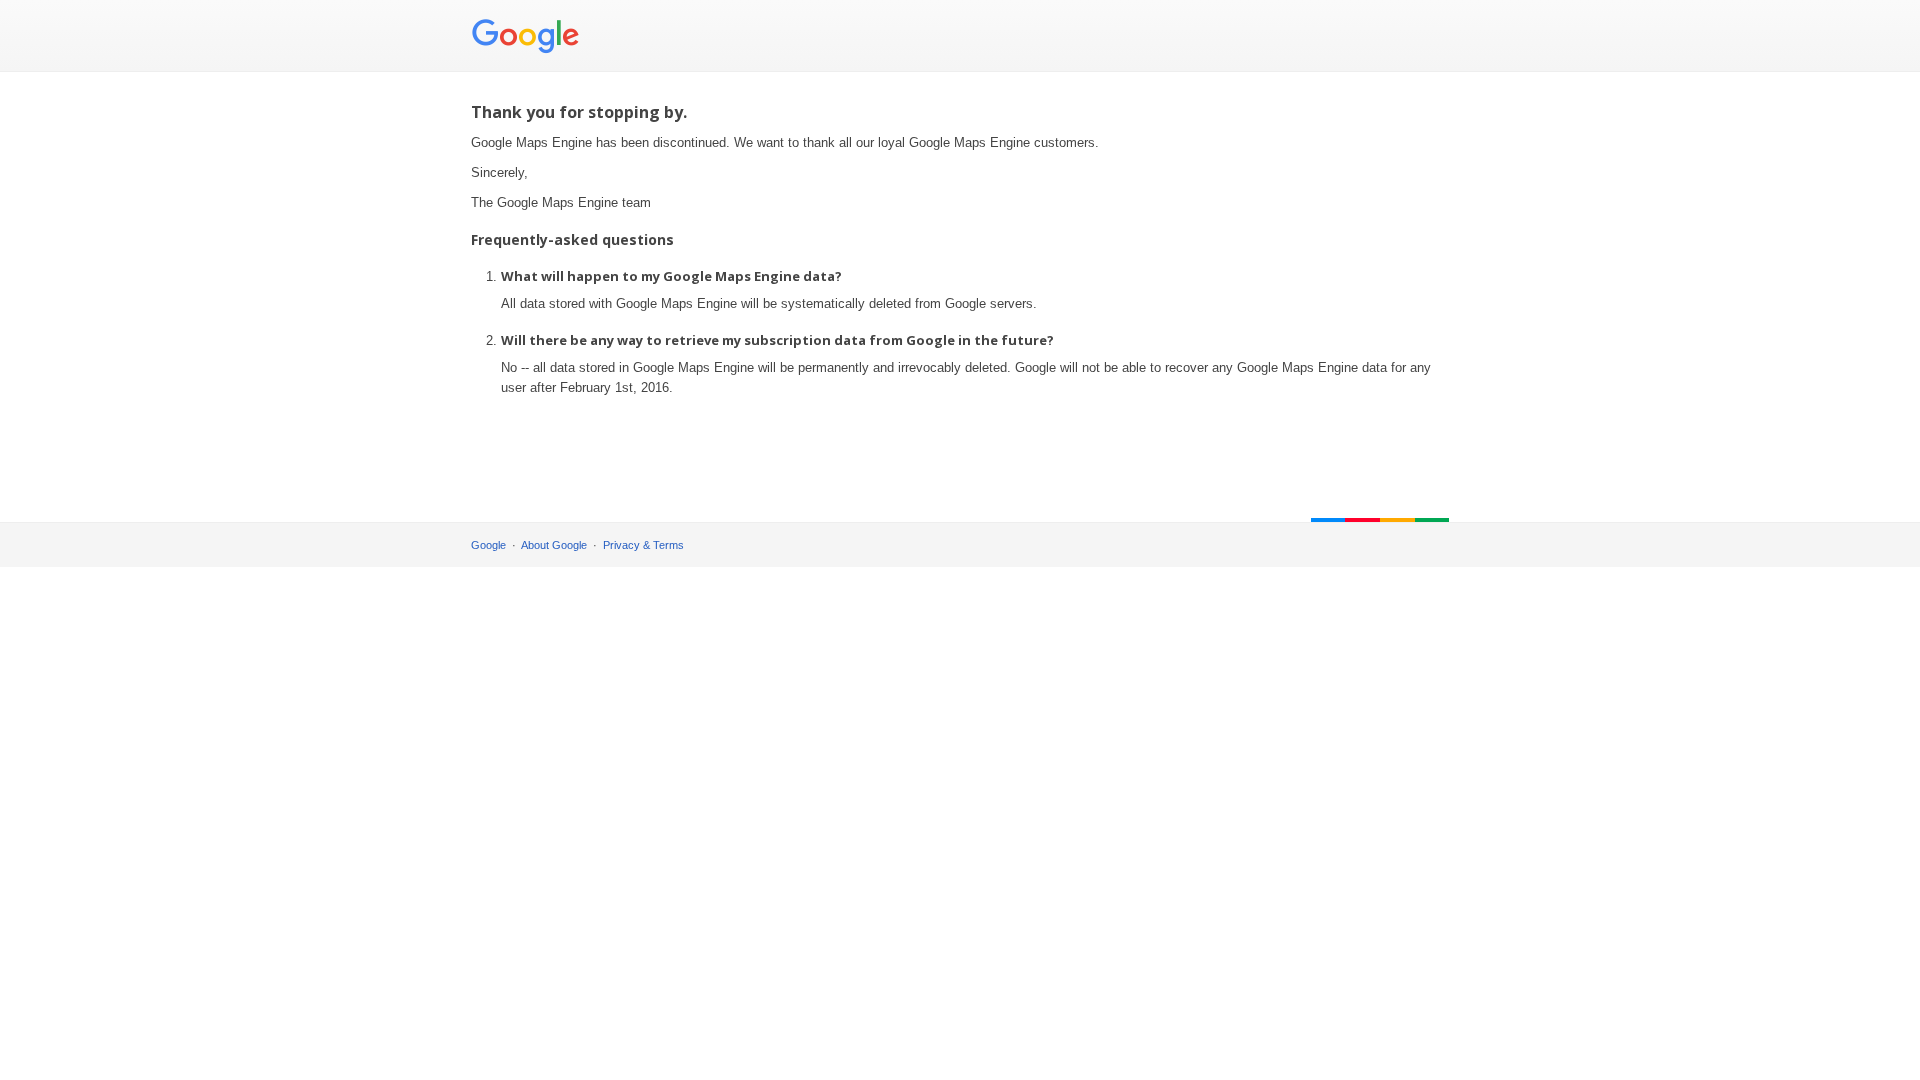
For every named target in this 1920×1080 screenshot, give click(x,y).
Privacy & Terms (643, 545)
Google (488, 545)
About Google (554, 545)
